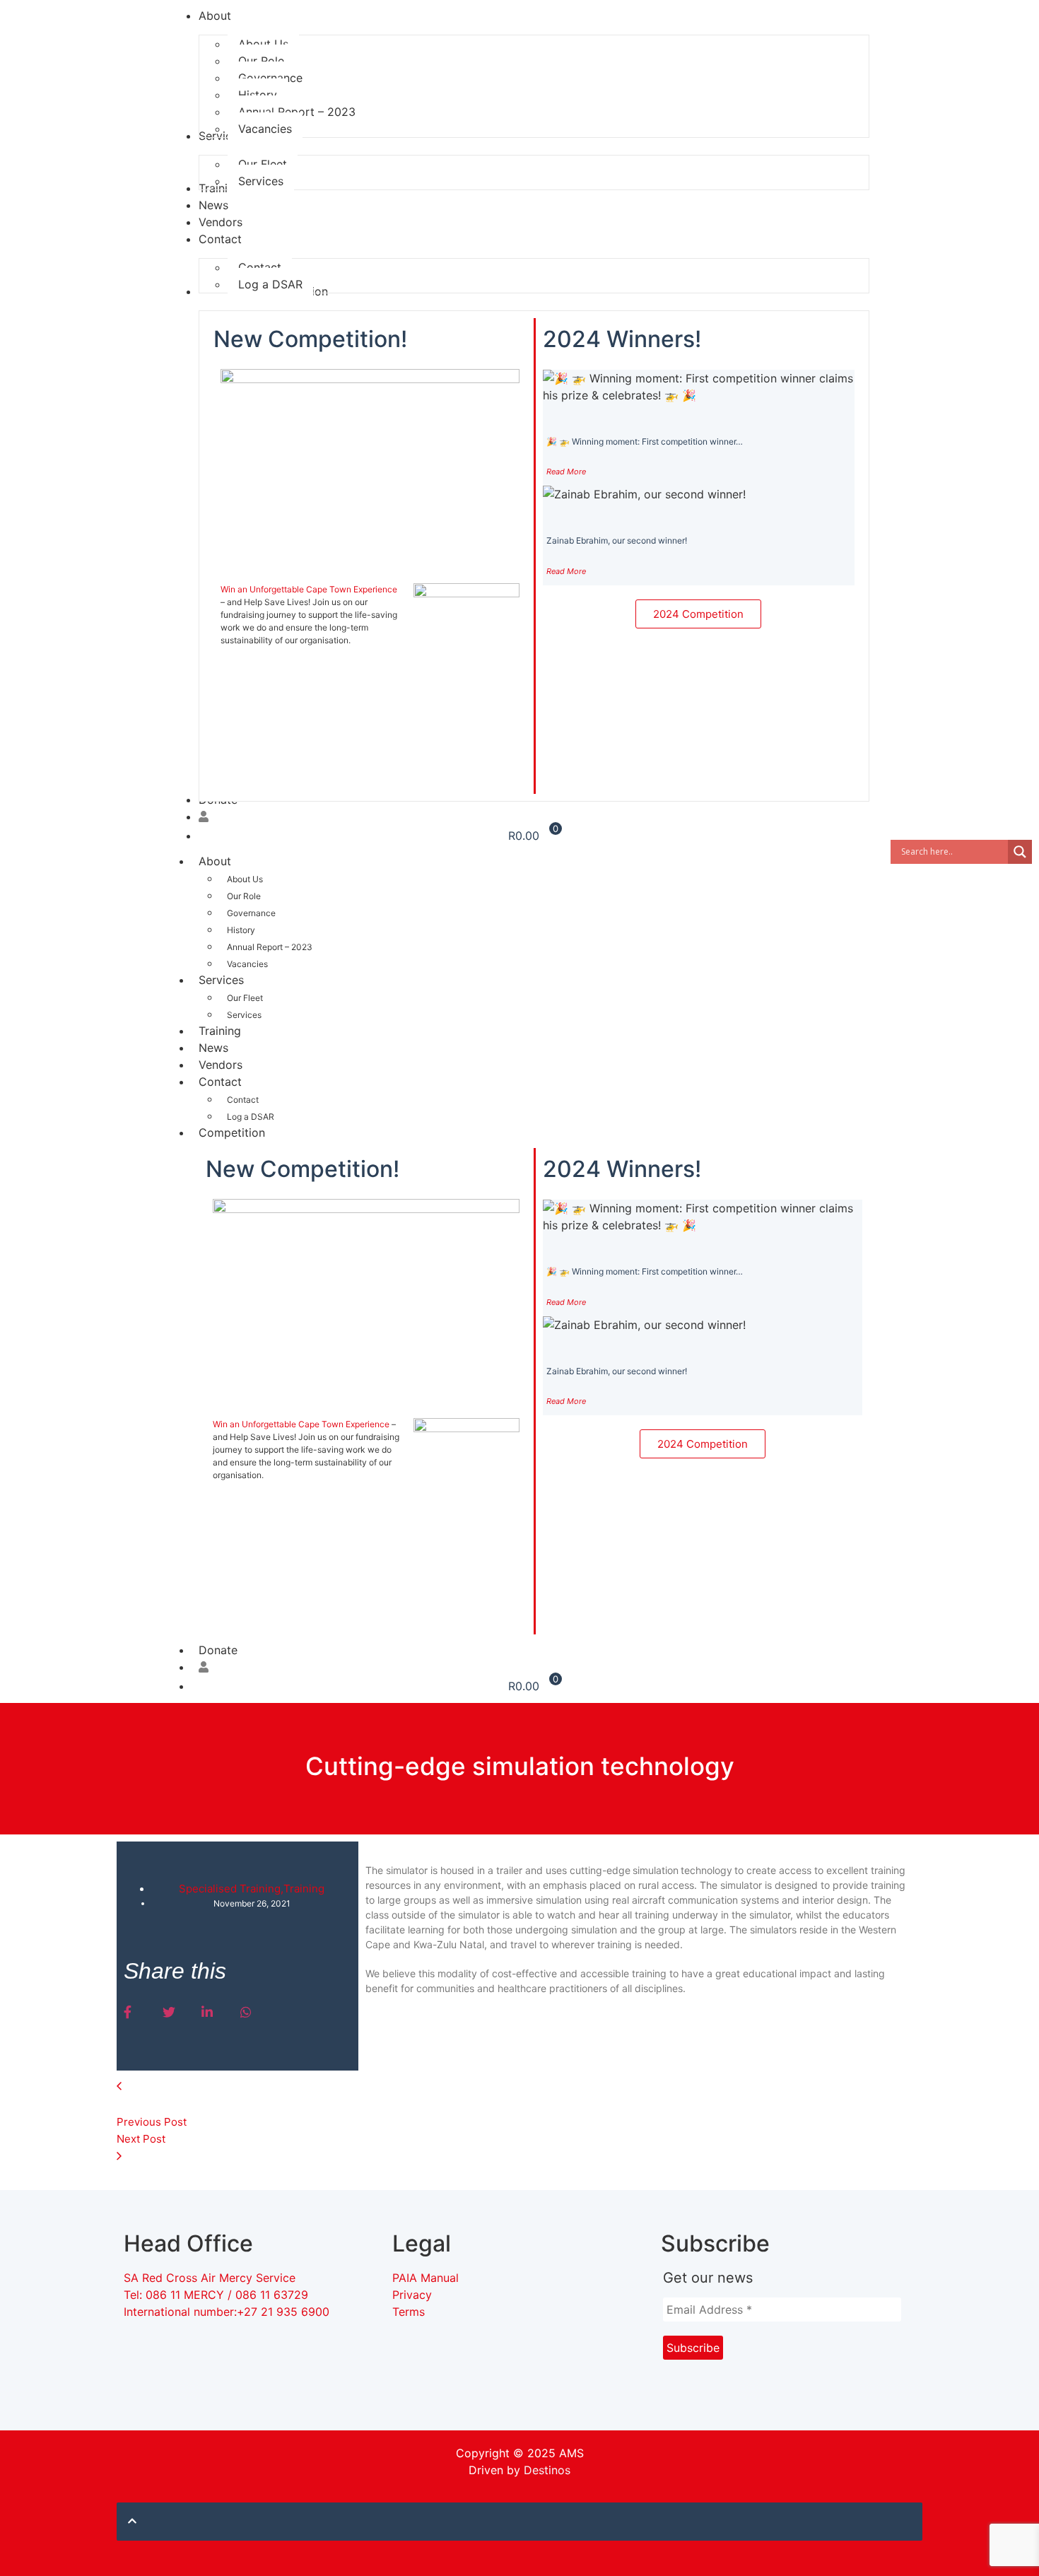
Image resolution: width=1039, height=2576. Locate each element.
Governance (251, 913)
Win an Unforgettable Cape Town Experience (309, 589)
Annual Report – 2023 (270, 947)
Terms (409, 2312)
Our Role (244, 896)
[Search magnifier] (1020, 852)
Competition (232, 1132)
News (213, 1048)
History (241, 930)
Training (220, 1031)
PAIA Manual (425, 2278)
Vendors (221, 1065)
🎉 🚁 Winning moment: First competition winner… (645, 441)
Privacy (412, 2295)
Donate (218, 1650)
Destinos (547, 2470)
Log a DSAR (251, 1117)
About (215, 861)
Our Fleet (245, 998)
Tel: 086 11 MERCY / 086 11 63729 (218, 2295)
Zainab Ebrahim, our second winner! (617, 540)
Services (221, 980)
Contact (220, 1082)
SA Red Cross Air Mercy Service (210, 2278)
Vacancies (247, 964)
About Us (245, 879)
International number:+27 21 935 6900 (227, 2312)
